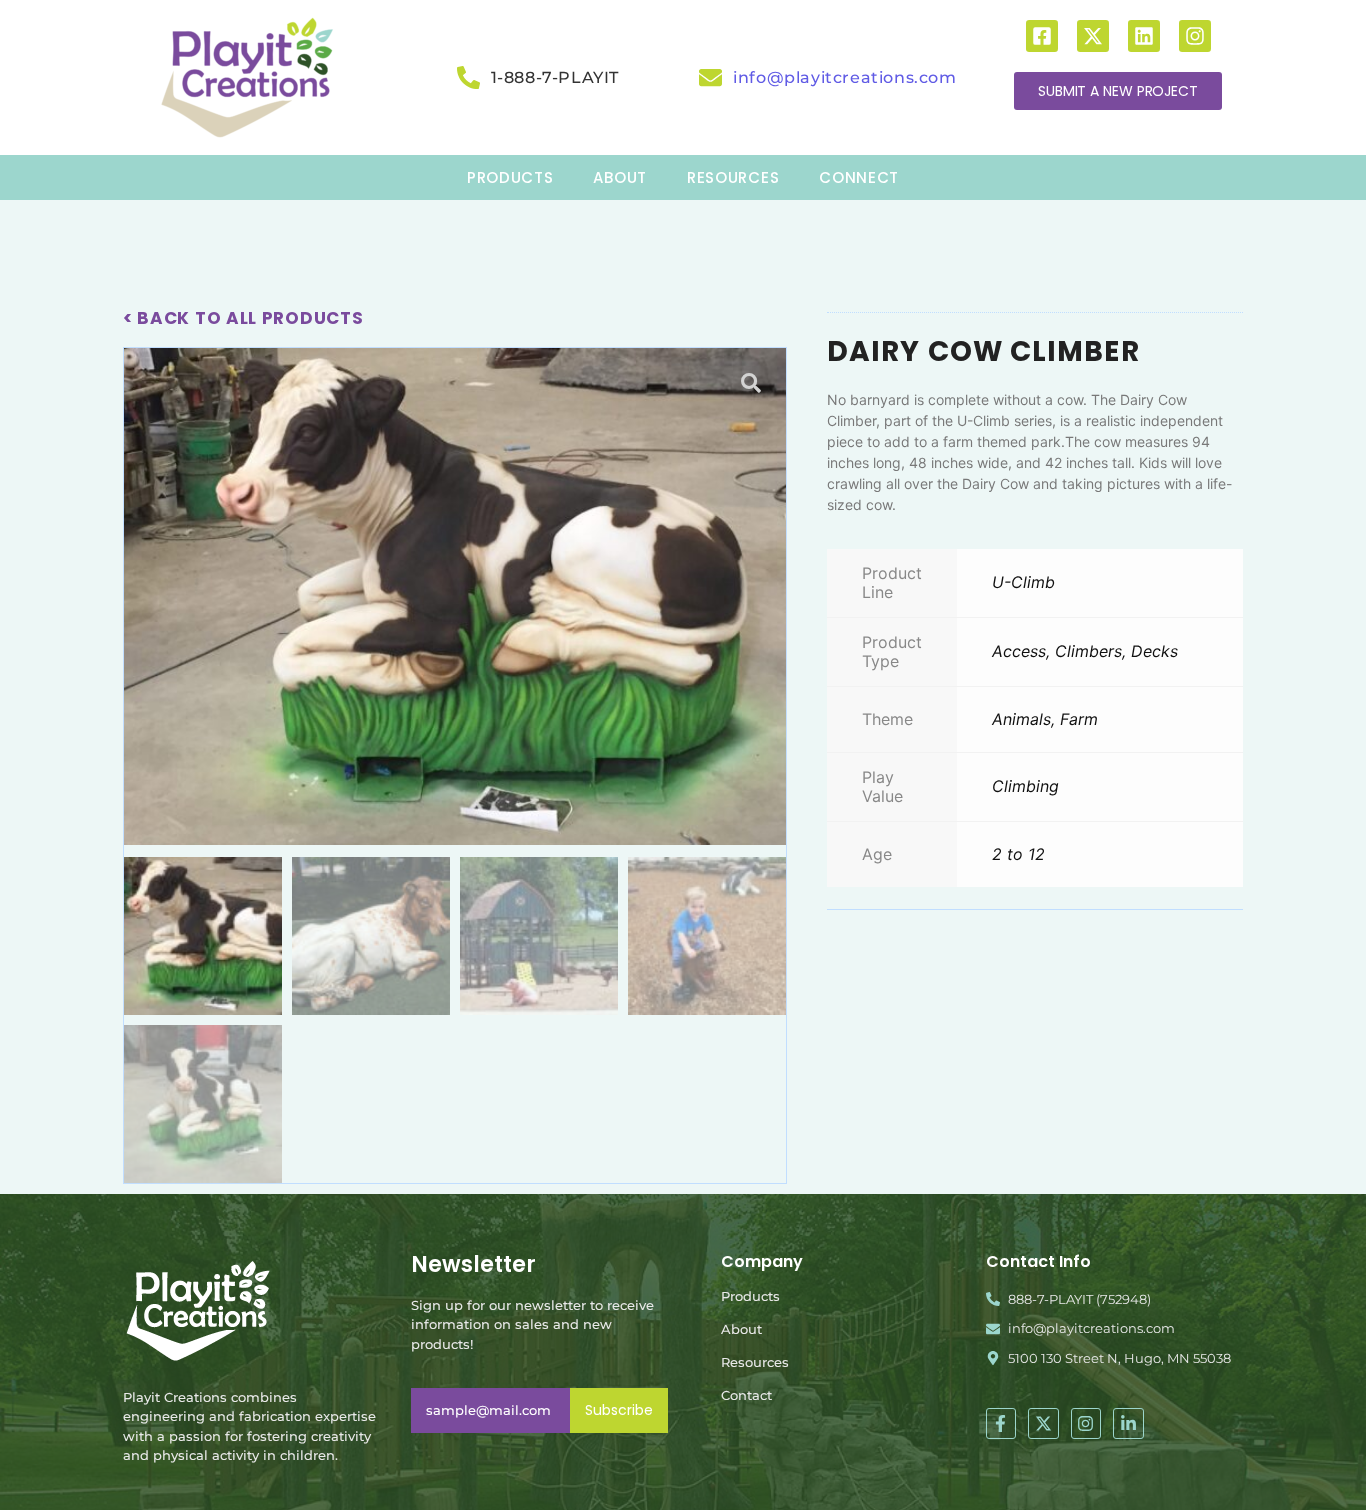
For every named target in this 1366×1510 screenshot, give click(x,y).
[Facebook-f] (1001, 1423)
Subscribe (619, 1410)
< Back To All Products (243, 318)
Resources (755, 1362)
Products (750, 1296)
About (741, 1329)
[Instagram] (1195, 36)
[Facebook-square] (1042, 36)
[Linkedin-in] (1128, 1423)
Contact (746, 1395)
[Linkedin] (1144, 36)
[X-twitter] (1093, 36)
